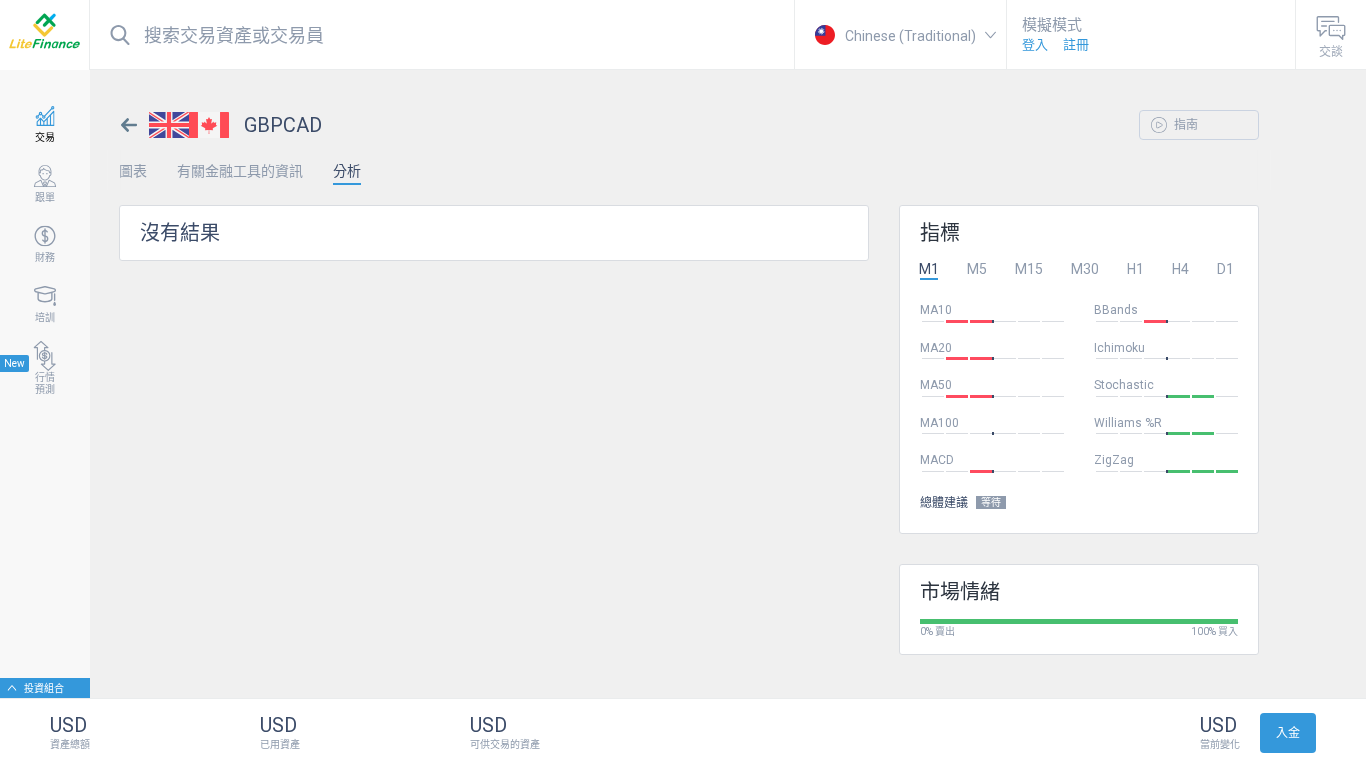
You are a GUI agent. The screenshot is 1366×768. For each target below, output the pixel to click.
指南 (1184, 125)
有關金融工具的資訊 (240, 171)
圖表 (133, 171)
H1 (1135, 269)
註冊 (1076, 44)
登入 (1035, 44)
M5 (977, 269)
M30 (1085, 269)
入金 (1288, 733)
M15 (1029, 269)
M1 (929, 269)
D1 (1225, 269)
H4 (1180, 269)
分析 (347, 171)
